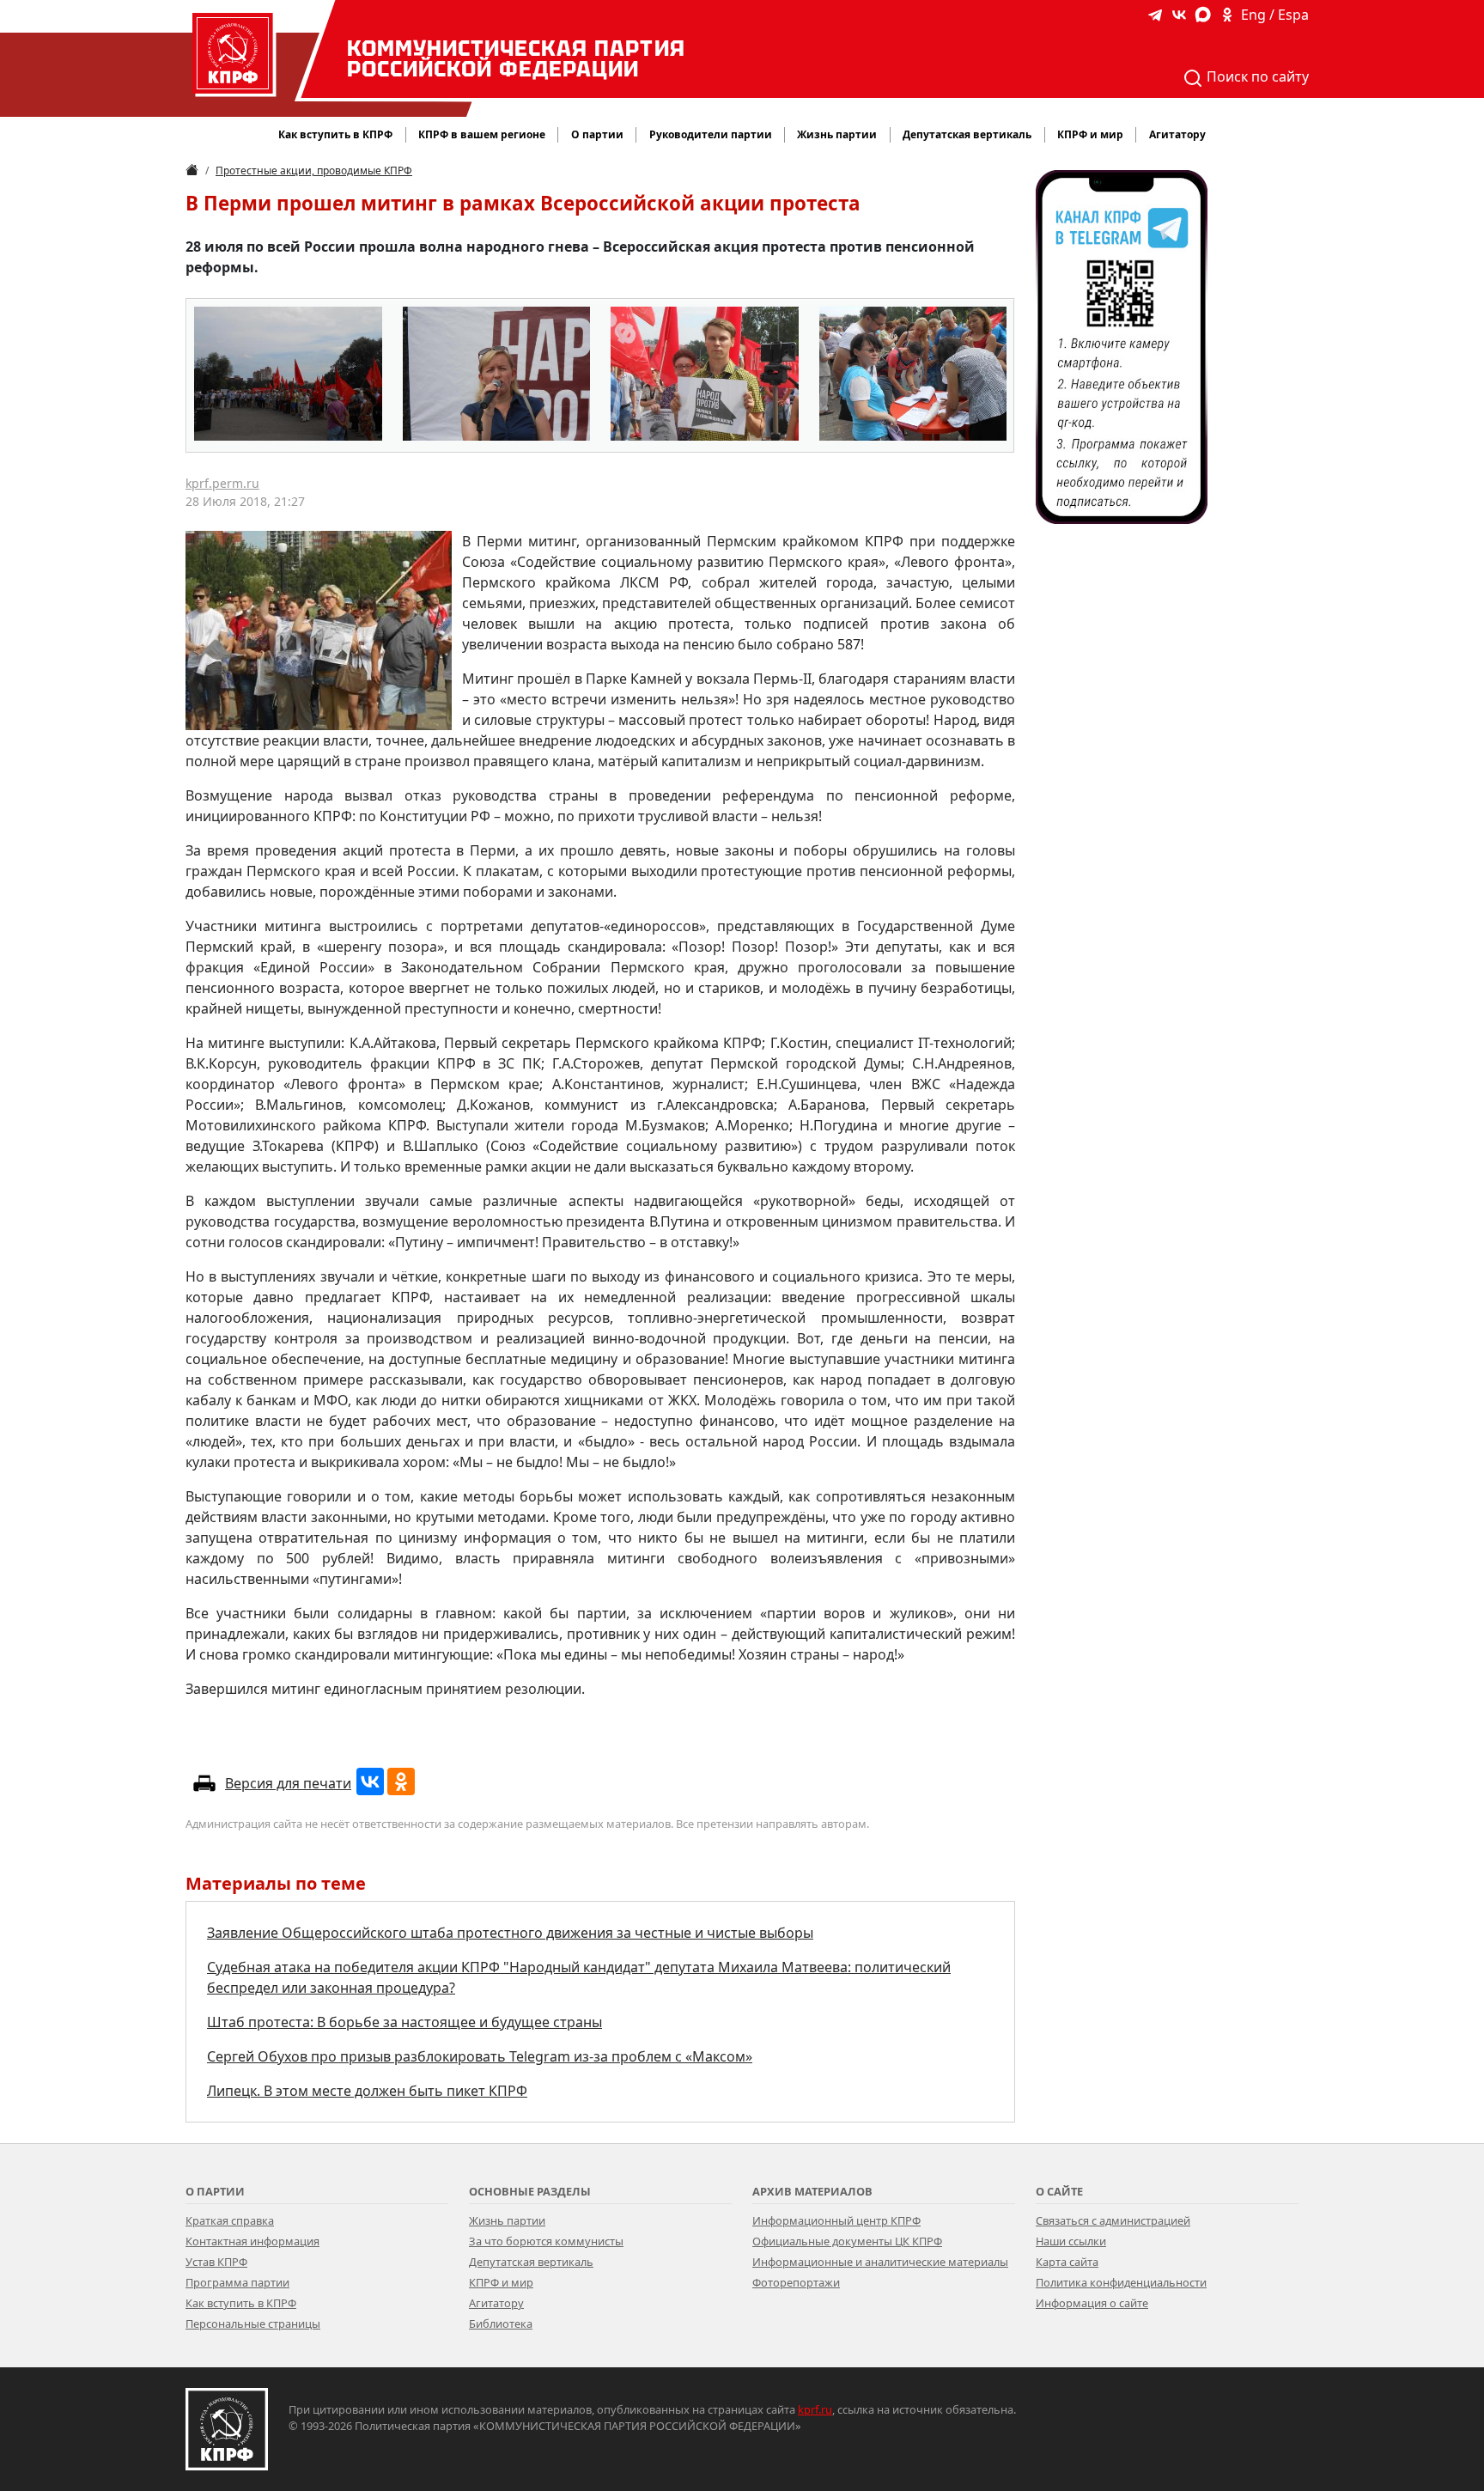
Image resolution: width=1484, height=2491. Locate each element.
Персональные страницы (253, 2324)
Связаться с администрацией (1113, 2220)
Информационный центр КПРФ (836, 2220)
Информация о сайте (1092, 2303)
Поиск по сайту (1256, 76)
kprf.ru (815, 2409)
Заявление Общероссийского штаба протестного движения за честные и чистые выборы (510, 1933)
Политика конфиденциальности (1121, 2282)
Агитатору (496, 2303)
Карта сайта (1067, 2262)
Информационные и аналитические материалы (880, 2262)
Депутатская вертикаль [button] (967, 134)
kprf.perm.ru (222, 483)
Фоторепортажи (796, 2282)
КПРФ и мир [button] (1090, 134)
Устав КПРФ (216, 2262)
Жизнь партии (507, 2220)
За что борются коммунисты (546, 2241)
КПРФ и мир (501, 2282)
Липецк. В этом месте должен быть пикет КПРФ (367, 2091)
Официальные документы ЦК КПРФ (847, 2241)
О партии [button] (597, 134)
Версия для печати (288, 1783)
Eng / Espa (1275, 15)
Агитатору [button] (1177, 134)
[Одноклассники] (401, 1781)
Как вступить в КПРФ (335, 134)
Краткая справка (230, 2220)
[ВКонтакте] (370, 1781)
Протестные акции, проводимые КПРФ (314, 171)
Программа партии (237, 2282)
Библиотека (501, 2324)
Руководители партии (711, 134)
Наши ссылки (1071, 2241)
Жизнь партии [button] (837, 134)
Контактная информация (252, 2241)
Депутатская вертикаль (531, 2262)
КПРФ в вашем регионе (482, 134)
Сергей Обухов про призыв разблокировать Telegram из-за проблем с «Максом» (480, 2056)
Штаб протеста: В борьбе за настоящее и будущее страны (404, 2022)
